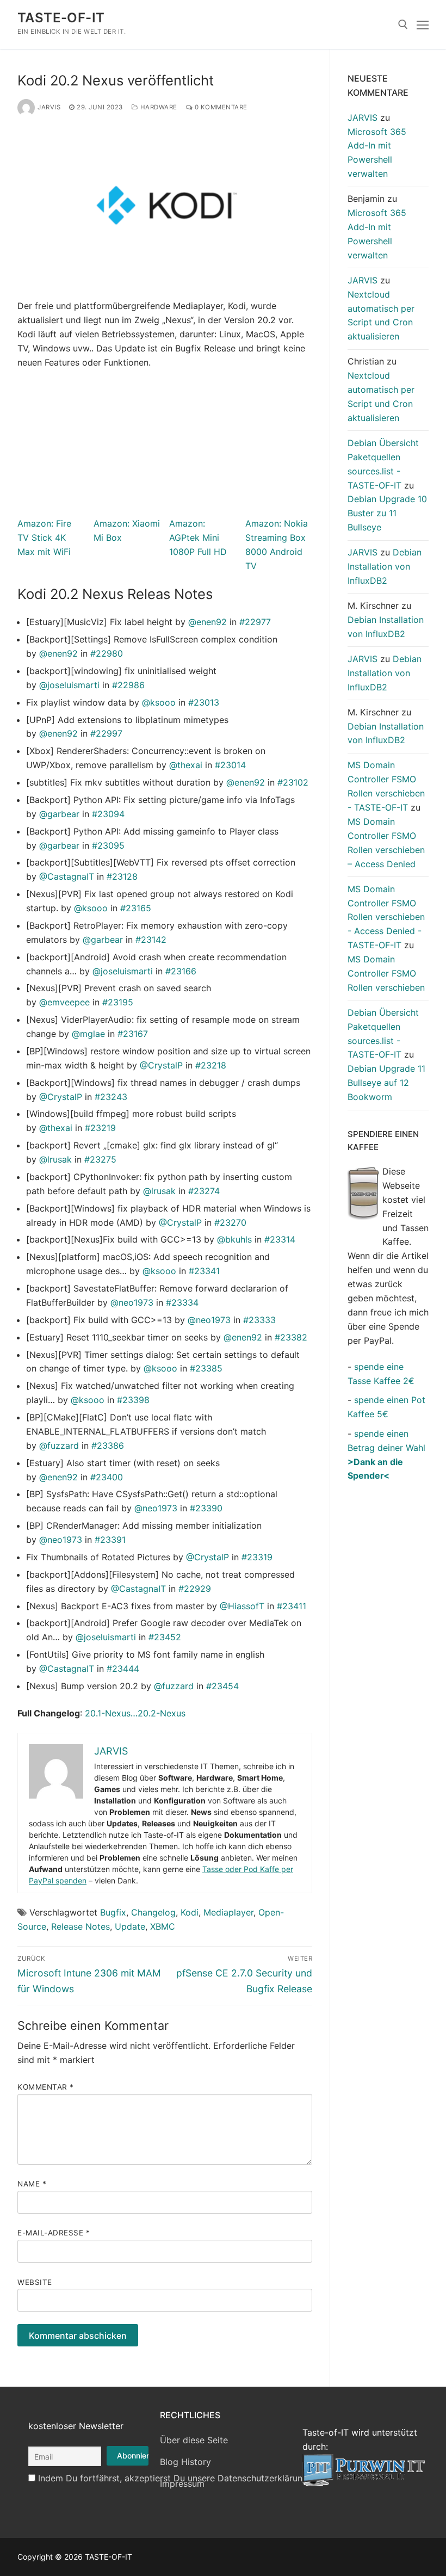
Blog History (185, 2462)
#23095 (108, 845)
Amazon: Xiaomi (127, 523)
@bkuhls (234, 1239)
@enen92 (207, 622)
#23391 (110, 1540)
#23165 (136, 908)
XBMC (163, 1926)
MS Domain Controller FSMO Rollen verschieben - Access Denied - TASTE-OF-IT (386, 917)
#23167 (133, 1034)
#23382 (291, 1337)
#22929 (195, 1589)
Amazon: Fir (42, 523)
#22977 (255, 622)
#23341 (204, 1271)
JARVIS (49, 107)
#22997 (106, 733)
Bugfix (113, 1912)
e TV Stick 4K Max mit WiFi (44, 538)
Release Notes (80, 1926)
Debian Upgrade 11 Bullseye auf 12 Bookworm (386, 1083)
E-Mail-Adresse (54, 2233)
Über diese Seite (194, 2440)
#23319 (257, 1557)
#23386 (108, 1445)
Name (32, 2184)
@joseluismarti (69, 685)
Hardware (158, 107)
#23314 (280, 1239)
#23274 (204, 1191)
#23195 (118, 1002)
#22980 (107, 653)
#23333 (259, 1320)
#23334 (182, 1302)
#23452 (165, 1637)
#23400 (107, 1477)
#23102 (293, 782)
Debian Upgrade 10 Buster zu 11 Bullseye (387, 513)
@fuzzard (59, 1445)
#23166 (181, 971)
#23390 (206, 1508)
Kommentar (46, 2087)
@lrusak (55, 1159)
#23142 (151, 940)
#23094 (108, 814)
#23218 (211, 1065)
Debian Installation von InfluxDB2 (385, 566)
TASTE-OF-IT (61, 18)
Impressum (182, 2484)
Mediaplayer (228, 1912)
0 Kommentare (220, 107)
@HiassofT (242, 1606)
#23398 (133, 1400)
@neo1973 (132, 1302)
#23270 (230, 1222)
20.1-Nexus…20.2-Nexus (135, 1713)
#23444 (123, 1669)
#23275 (100, 1159)
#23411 (292, 1606)
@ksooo (159, 702)
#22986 (128, 685)
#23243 (111, 1097)
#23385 (206, 1368)
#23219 (100, 1128)
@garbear (59, 814)
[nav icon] (423, 24)
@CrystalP (161, 1065)
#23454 (222, 1686)
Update (130, 1926)
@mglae (88, 1034)
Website (35, 2282)
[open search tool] (403, 24)
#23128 (122, 876)
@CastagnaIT (67, 876)
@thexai (186, 765)
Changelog (153, 1912)
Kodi (190, 1912)
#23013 (204, 702)
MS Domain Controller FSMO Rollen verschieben (386, 973)
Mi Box (108, 538)
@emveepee (64, 1002)
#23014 (230, 765)
